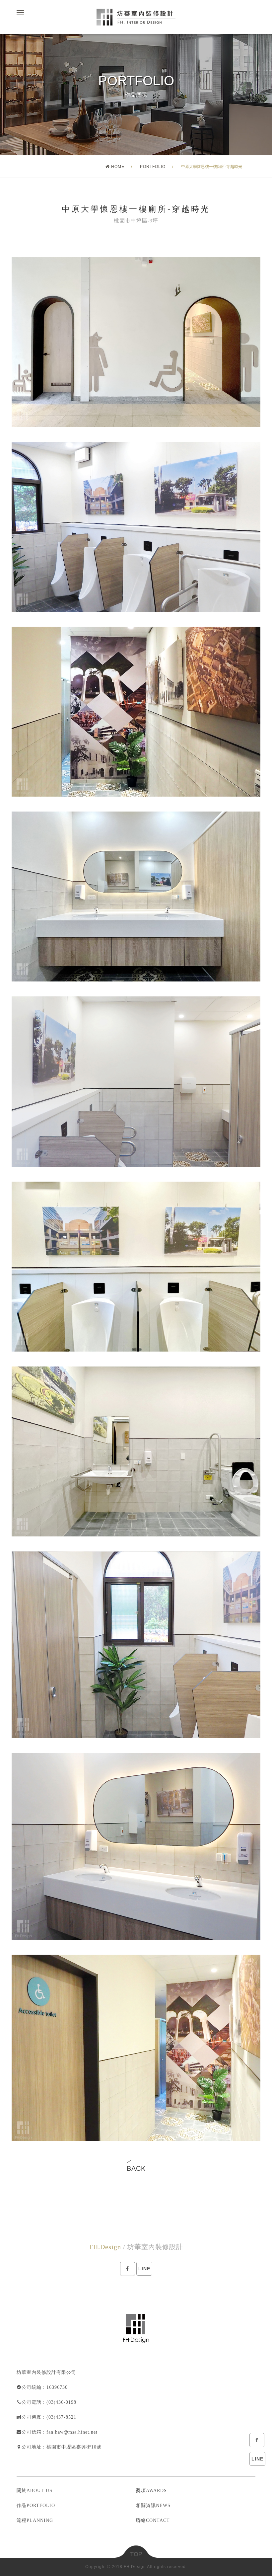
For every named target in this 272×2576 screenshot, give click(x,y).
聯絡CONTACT (153, 2520)
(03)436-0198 (61, 2402)
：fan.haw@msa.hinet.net (69, 2432)
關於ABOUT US (34, 2491)
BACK (136, 2168)
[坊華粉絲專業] (257, 2440)
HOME (118, 167)
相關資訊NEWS (153, 2505)
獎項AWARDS (151, 2491)
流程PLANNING (35, 2520)
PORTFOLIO (153, 167)
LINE (257, 2459)
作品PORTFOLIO (36, 2505)
